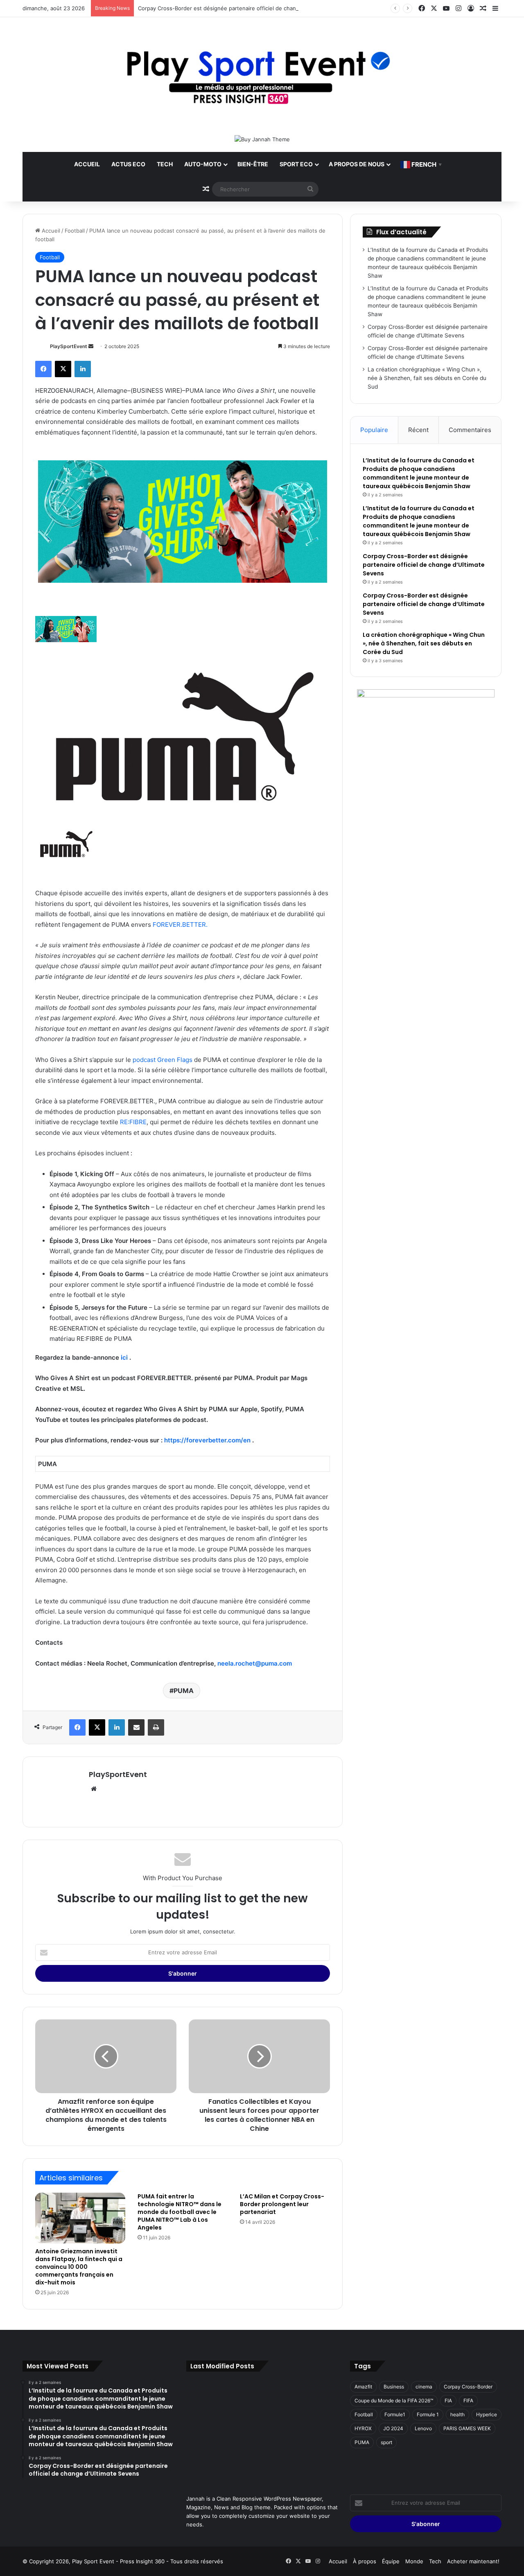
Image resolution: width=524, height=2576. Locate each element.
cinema (424, 2387)
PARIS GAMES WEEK (467, 2428)
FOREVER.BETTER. (180, 925)
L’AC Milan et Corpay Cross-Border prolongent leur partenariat (282, 2204)
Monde (414, 2561)
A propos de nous (357, 164)
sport (386, 2442)
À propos (365, 2561)
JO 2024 (393, 2428)
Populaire (374, 430)
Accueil (87, 164)
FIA (448, 2401)
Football (75, 231)
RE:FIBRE (133, 1122)
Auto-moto (203, 164)
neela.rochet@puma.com (255, 1663)
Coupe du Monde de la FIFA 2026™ (394, 2401)
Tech (165, 164)
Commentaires (470, 430)
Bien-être (253, 164)
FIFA (468, 2401)
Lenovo (423, 2428)
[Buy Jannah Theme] (262, 139)
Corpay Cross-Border (468, 2387)
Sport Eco (296, 164)
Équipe (391, 2561)
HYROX (363, 2428)
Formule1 (395, 2414)
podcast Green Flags (163, 1060)
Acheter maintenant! (473, 2561)
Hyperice (487, 2414)
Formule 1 (428, 2414)
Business (394, 2387)
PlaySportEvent (69, 346)
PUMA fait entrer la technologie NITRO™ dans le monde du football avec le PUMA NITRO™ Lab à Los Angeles (180, 2212)
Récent (418, 430)
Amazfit (363, 2387)
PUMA (184, 1691)
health (457, 2414)
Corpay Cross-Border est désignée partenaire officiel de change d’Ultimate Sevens (244, 8)
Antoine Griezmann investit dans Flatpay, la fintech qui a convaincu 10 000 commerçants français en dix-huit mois (79, 2267)
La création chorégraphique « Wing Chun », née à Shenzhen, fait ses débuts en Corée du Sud (427, 378)
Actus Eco (128, 164)
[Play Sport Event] (262, 76)
